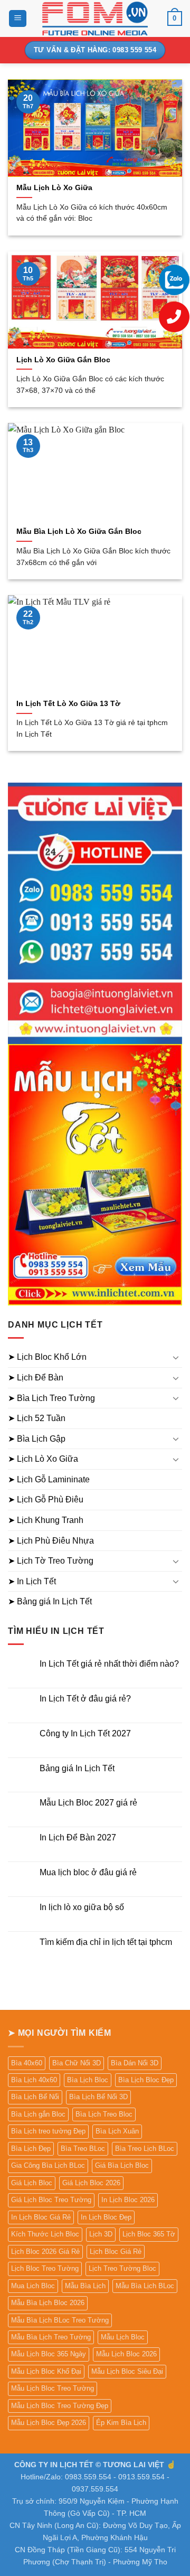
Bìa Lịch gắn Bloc (38, 2114)
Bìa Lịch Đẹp (31, 2149)
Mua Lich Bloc (33, 2286)
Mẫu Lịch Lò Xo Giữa (54, 188)
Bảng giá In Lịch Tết (77, 1768)
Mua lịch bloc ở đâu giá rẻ (88, 1872)
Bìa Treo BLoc (83, 2149)
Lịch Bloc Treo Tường (45, 2268)
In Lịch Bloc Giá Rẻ (41, 2217)
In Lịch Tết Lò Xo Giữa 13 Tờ (68, 704)
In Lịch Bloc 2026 (128, 2200)
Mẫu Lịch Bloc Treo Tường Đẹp (60, 2406)
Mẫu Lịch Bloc (123, 2337)
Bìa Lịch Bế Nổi (35, 2097)
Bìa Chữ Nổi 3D (77, 2063)
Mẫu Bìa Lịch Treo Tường (51, 2337)
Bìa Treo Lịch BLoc (145, 2149)
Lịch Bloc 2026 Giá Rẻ (45, 2251)
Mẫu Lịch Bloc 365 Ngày (49, 2354)
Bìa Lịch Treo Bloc (104, 2114)
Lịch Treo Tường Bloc (122, 2268)
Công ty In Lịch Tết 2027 (85, 1733)
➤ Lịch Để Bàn (36, 1378)
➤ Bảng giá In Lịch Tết (50, 1601)
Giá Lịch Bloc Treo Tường (51, 2200)
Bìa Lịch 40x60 (34, 2080)
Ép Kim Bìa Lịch (121, 2423)
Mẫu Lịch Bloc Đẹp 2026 (49, 2423)
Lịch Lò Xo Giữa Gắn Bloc (63, 360)
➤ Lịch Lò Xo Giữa (43, 1459)
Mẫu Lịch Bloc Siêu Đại (127, 2371)
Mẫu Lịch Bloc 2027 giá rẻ (88, 1803)
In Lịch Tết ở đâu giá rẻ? (85, 1699)
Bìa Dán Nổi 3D (135, 2063)
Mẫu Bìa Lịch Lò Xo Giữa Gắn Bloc (79, 532)
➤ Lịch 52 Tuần (37, 1418)
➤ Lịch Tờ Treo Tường (51, 1561)
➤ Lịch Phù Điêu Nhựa (51, 1541)
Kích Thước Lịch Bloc (45, 2234)
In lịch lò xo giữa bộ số (82, 1907)
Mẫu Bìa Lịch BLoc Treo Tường (60, 2320)
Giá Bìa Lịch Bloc (122, 2165)
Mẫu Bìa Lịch (85, 2286)
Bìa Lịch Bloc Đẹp (146, 2080)
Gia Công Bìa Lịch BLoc (48, 2165)
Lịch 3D (101, 2234)
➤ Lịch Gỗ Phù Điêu (46, 1499)
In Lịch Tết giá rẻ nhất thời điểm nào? (109, 1664)
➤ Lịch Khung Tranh (46, 1520)
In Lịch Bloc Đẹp (106, 2217)
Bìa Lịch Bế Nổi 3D (98, 2097)
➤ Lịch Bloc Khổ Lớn (47, 1357)
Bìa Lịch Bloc (88, 2080)
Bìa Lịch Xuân (117, 2131)
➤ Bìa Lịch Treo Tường (51, 1398)
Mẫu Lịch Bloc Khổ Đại (46, 2371)
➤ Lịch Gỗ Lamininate (49, 1479)
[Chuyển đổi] (176, 1357)
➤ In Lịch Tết (32, 1581)
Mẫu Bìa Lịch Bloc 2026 (48, 2303)
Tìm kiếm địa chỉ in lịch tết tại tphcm (106, 1942)
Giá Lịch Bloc (32, 2183)
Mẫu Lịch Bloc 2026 (126, 2354)
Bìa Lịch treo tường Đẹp (48, 2131)
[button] (18, 19)
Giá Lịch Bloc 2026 (91, 2183)
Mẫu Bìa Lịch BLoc (145, 2286)
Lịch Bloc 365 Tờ (149, 2234)
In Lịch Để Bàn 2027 (78, 1837)
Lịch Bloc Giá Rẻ (116, 2251)
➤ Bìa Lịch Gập (37, 1439)
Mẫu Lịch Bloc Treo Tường (53, 2388)
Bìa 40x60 (27, 2063)
